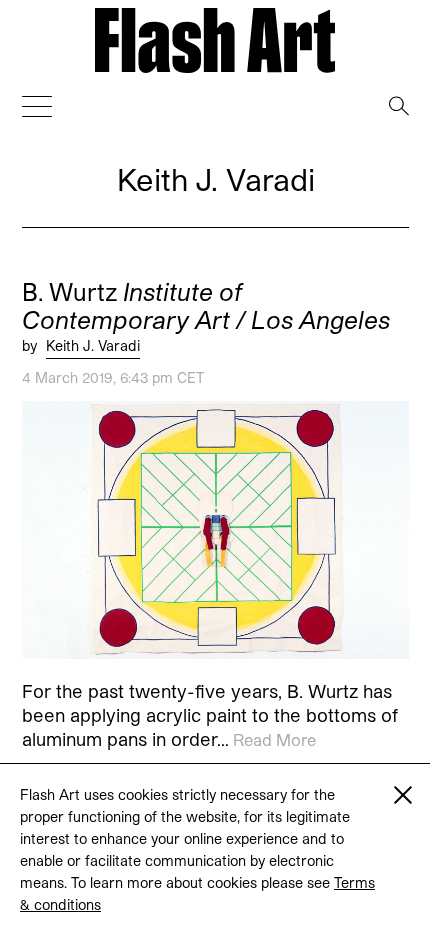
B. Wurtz (206, 306)
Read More (274, 739)
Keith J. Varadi (93, 345)
